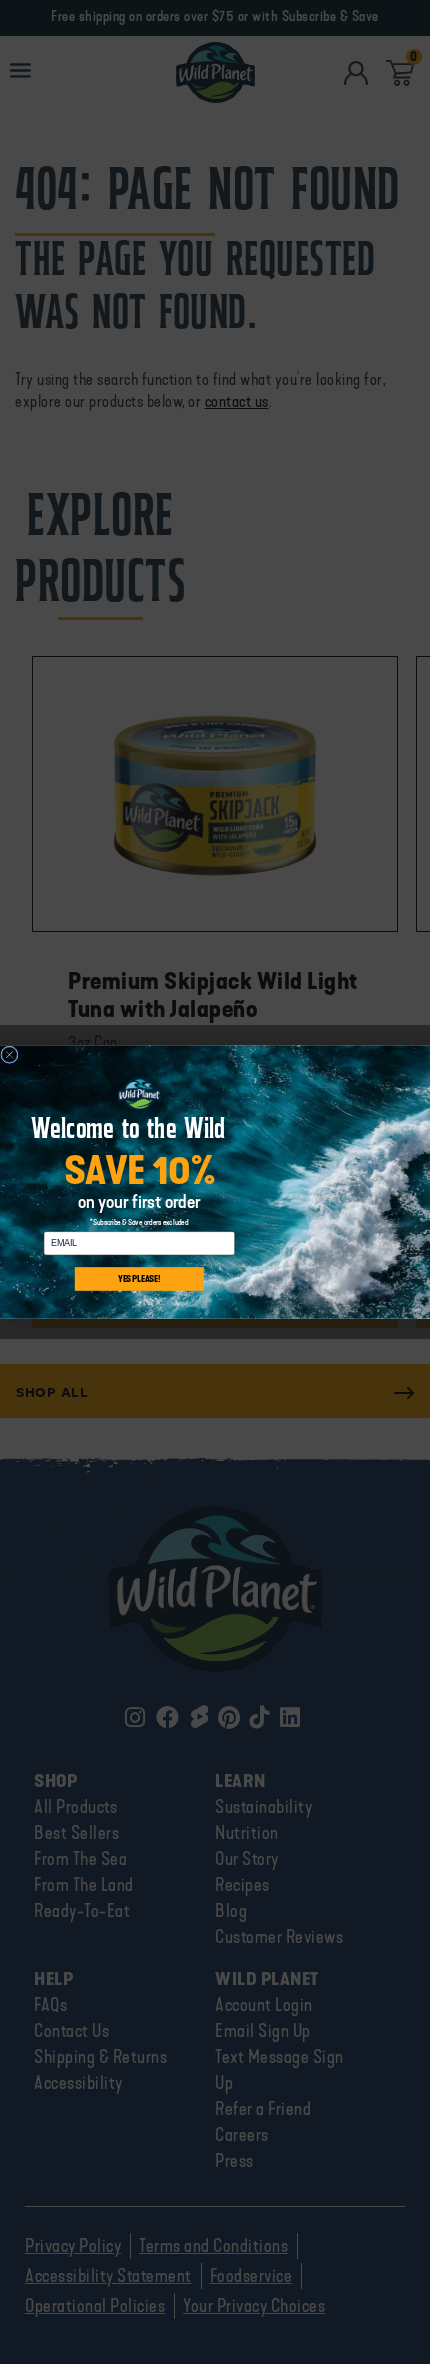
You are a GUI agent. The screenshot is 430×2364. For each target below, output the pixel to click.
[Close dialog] (9, 1054)
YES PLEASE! (139, 1279)
